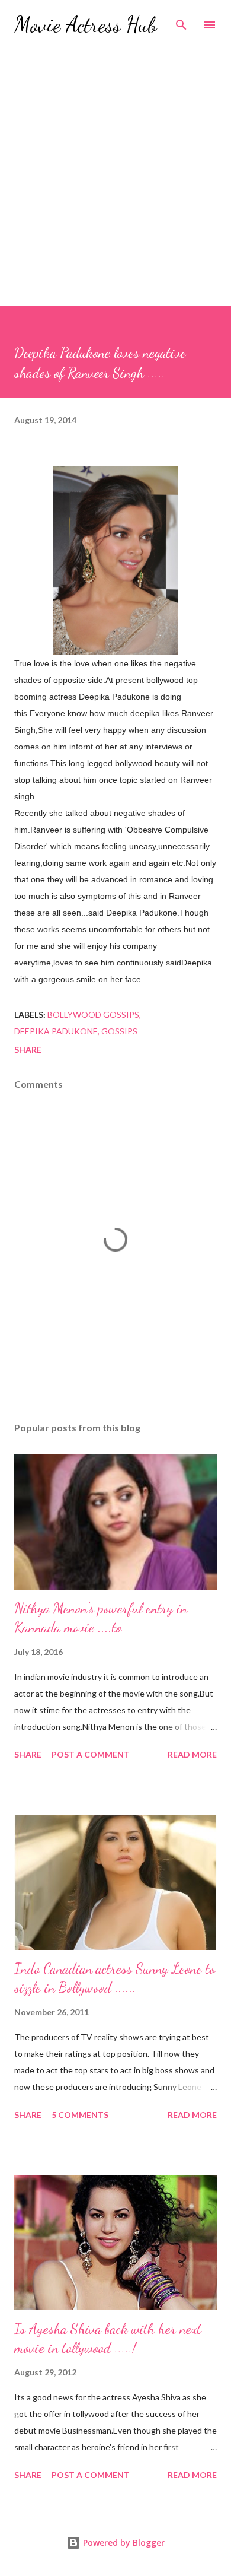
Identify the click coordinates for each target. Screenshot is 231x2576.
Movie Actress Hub (86, 25)
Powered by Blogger (123, 2542)
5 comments (80, 2115)
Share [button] (28, 1049)
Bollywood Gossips (93, 1014)
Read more (192, 1754)
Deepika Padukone (56, 1031)
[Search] (181, 21)
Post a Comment (91, 1754)
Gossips (119, 1031)
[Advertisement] (115, 166)
